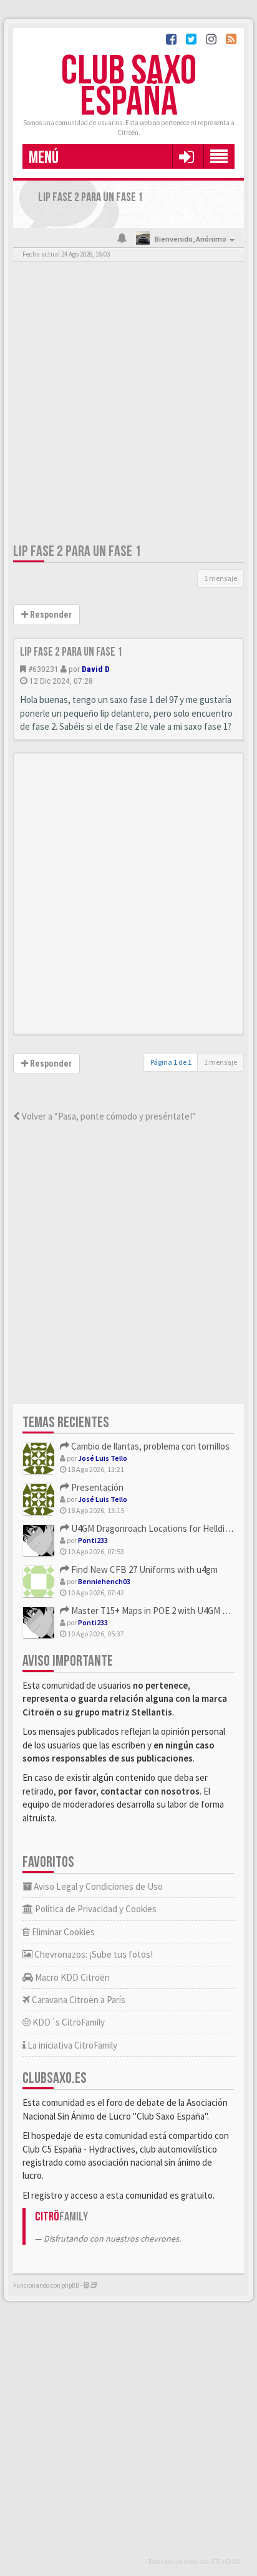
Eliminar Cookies (62, 1932)
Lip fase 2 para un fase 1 (77, 551)
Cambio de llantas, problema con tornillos (149, 1446)
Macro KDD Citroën (71, 1977)
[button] (186, 156)
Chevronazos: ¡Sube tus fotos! (93, 1954)
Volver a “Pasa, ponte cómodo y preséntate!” (108, 1116)
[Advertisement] (128, 405)
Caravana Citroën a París (78, 2000)
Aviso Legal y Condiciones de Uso (97, 1886)
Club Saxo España (129, 87)
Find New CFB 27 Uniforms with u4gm (143, 1569)
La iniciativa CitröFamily (71, 2045)
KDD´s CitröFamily (68, 2022)
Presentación (96, 1487)
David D (96, 669)
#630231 (43, 669)
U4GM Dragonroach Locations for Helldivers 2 (158, 1528)
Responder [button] (50, 615)
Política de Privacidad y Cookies (95, 1909)
